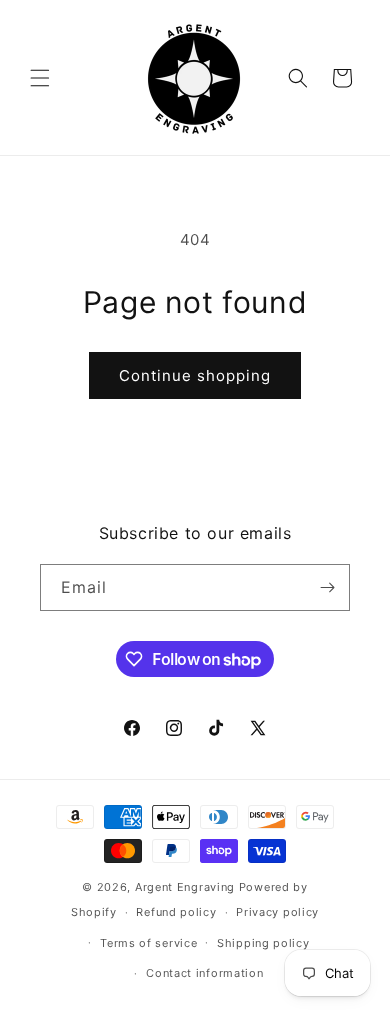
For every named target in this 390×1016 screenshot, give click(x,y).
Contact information (204, 973)
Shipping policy (263, 943)
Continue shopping (195, 375)
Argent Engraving (185, 887)
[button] (40, 78)
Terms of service (148, 943)
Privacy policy (277, 912)
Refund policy (176, 912)
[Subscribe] (327, 587)
